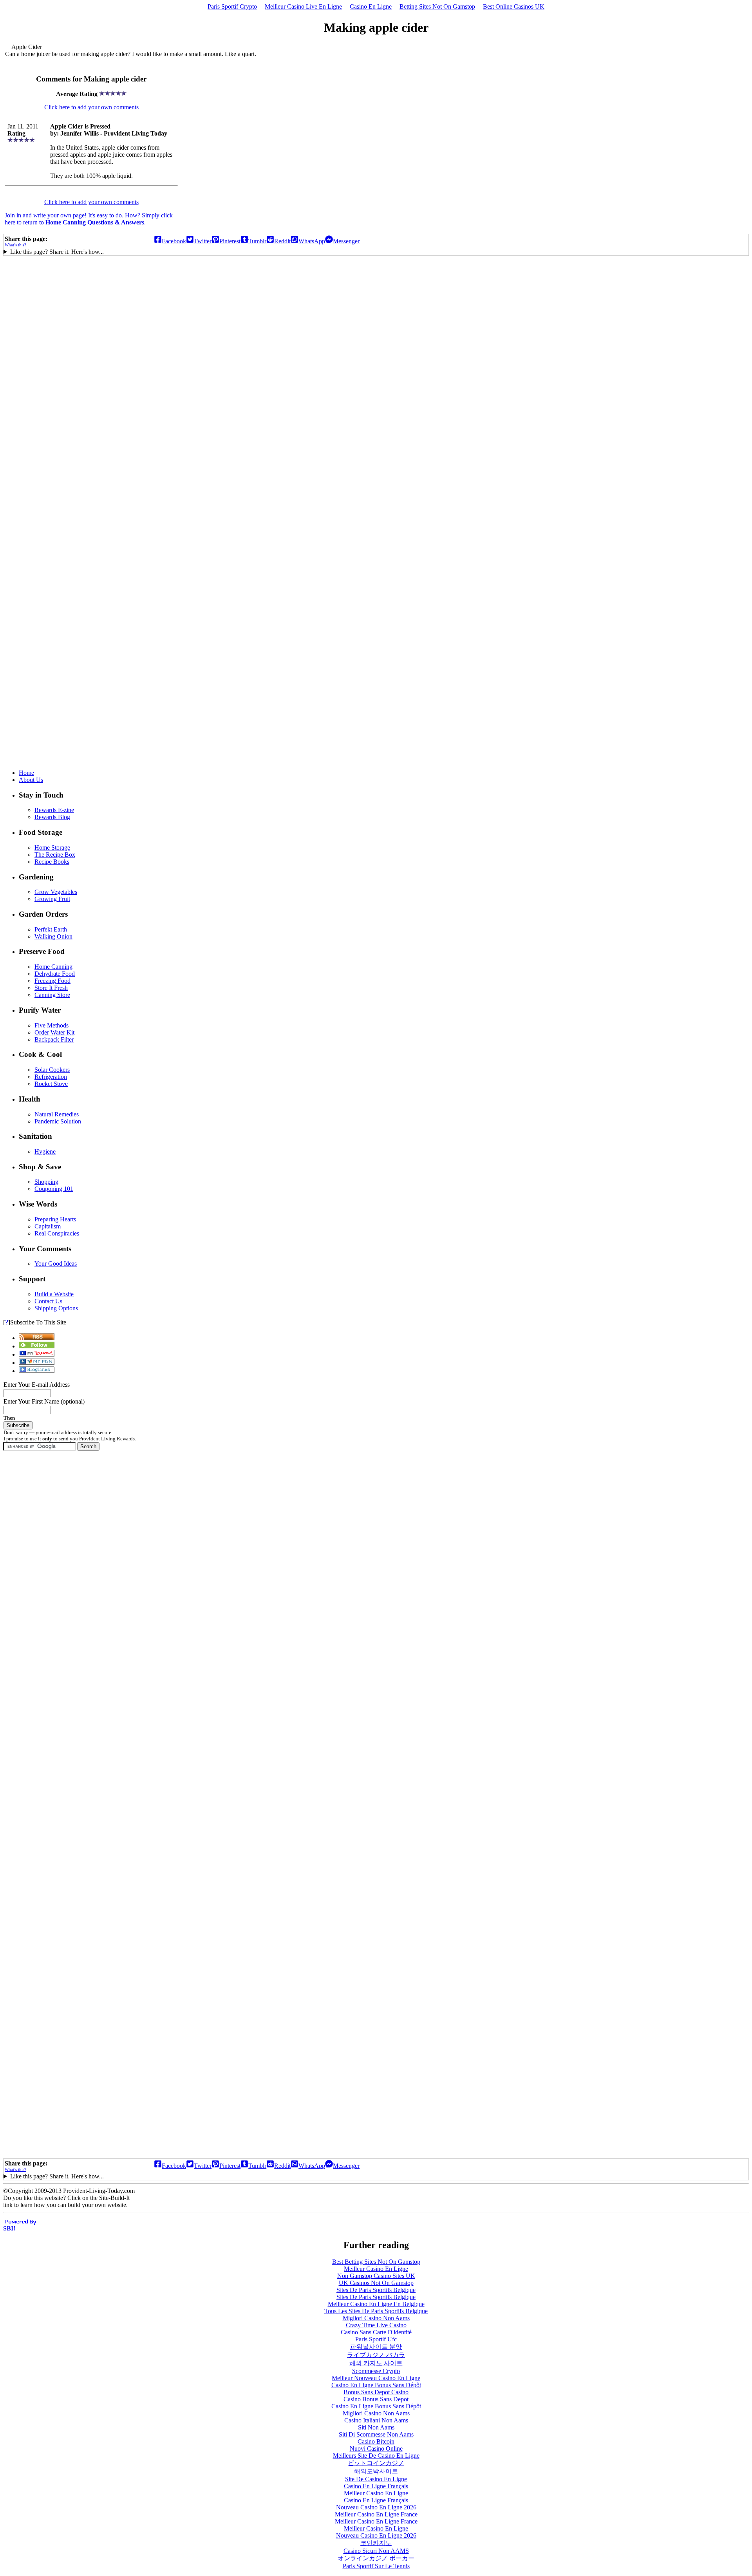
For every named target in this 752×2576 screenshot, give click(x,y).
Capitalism (48, 1226)
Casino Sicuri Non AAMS (376, 2551)
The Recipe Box (55, 855)
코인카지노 (376, 2543)
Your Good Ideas (56, 1264)
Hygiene (45, 1151)
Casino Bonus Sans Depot (376, 2399)
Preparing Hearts (55, 1219)
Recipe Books (52, 862)
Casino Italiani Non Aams (376, 2420)
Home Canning (53, 967)
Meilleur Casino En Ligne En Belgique (376, 2304)
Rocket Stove (51, 1084)
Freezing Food (52, 981)
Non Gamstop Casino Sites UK (376, 2276)
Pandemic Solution (58, 1121)
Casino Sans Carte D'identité (376, 2332)
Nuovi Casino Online (376, 2448)
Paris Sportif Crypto (232, 6)
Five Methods (52, 1025)
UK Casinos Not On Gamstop (376, 2283)
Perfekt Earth (51, 929)
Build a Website (54, 1294)
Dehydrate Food (55, 974)
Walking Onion (53, 936)
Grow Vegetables (56, 892)
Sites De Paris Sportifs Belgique (376, 2290)
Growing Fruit (52, 899)
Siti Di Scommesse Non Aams (376, 2434)
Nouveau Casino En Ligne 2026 (376, 2507)
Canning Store (52, 995)
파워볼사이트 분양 (376, 2347)
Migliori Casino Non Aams (376, 2318)
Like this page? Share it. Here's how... (57, 252)
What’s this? (15, 245)
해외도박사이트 (376, 2471)
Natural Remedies (57, 1114)
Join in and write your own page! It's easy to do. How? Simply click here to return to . (89, 219)
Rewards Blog (52, 817)
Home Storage (52, 848)
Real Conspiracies (57, 1233)
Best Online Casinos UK (514, 6)
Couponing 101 (54, 1189)
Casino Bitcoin (376, 2441)
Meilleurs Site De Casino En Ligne (376, 2456)
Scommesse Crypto (376, 2371)
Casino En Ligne (371, 6)
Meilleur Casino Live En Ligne (303, 6)
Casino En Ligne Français (376, 2486)
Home (26, 773)
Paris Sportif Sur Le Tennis (376, 2566)
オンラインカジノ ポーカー (376, 2558)
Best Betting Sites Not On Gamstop (376, 2262)
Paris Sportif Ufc (376, 2339)
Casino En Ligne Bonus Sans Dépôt (376, 2385)
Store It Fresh (51, 988)
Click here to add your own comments (91, 107)
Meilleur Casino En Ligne (376, 2269)
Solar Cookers (52, 1070)
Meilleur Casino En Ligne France (376, 2514)
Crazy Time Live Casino (376, 2325)
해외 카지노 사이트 (376, 2363)
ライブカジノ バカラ (376, 2355)
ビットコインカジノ (376, 2463)
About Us (31, 780)
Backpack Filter (54, 1039)
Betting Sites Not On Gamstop (437, 6)
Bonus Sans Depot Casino (376, 2392)
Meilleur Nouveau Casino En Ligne (376, 2378)
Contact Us (48, 1301)
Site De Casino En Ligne (376, 2479)
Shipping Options (56, 1308)
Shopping (46, 1182)
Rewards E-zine (54, 810)
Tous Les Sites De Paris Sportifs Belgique (376, 2311)
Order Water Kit (54, 1032)
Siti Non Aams (376, 2427)
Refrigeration (51, 1077)
